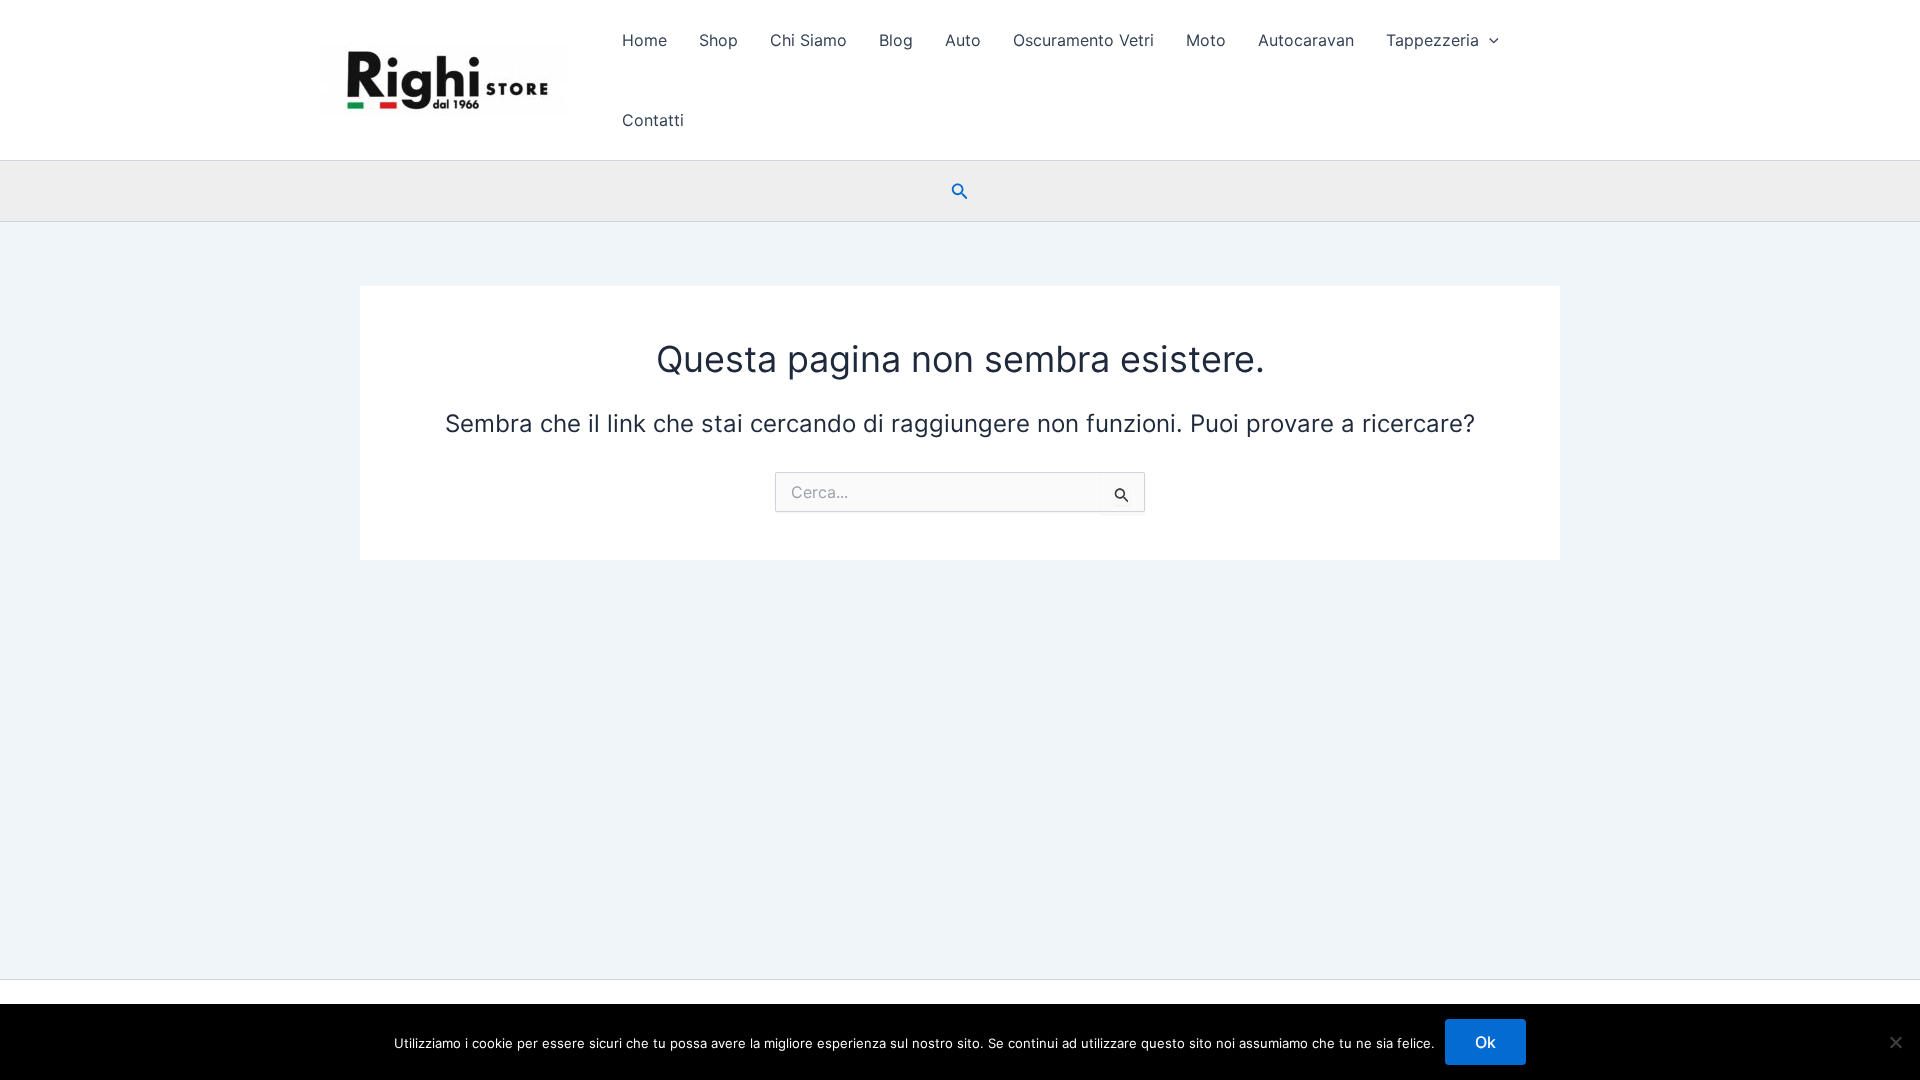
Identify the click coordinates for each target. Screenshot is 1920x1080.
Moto (1206, 40)
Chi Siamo (808, 40)
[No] (1895, 1042)
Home (644, 40)
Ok (1485, 1042)
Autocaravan (1306, 40)
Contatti (653, 120)
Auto (963, 40)
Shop (718, 40)
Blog (896, 40)
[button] (1489, 40)
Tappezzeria (1432, 40)
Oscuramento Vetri (1083, 40)
